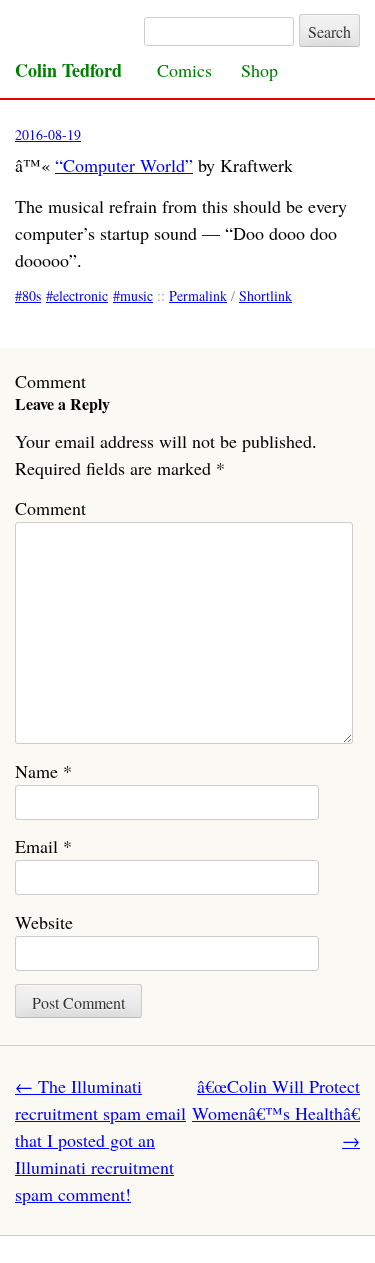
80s (31, 295)
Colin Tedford (68, 70)
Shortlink (265, 295)
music (136, 295)
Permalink (198, 295)
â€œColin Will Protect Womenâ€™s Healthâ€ (276, 1113)
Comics (184, 70)
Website (44, 922)
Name (43, 771)
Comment (50, 508)
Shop (259, 70)
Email (43, 846)
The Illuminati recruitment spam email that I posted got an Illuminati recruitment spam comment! (100, 1140)
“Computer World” (124, 165)
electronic (80, 295)
